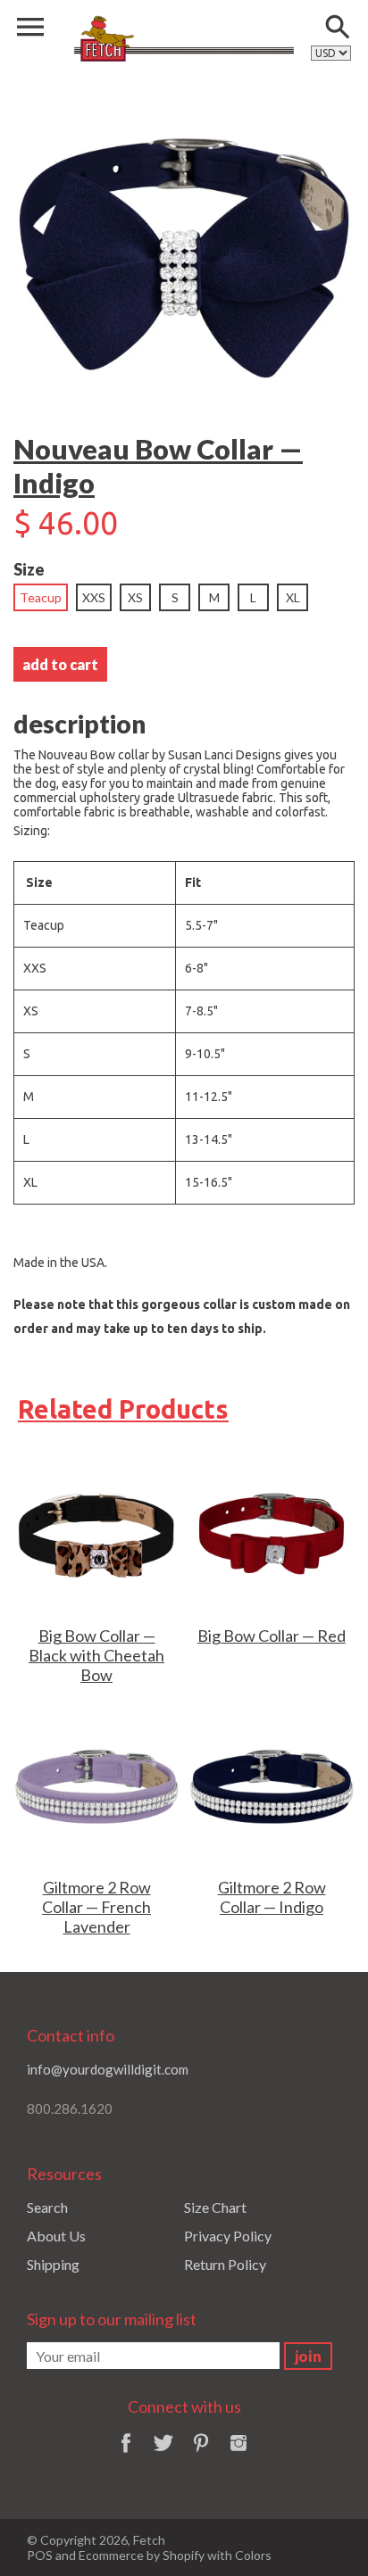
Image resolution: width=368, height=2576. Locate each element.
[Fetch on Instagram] (238, 2454)
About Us (56, 2236)
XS (135, 597)
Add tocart (60, 664)
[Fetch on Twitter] (163, 2454)
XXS (94, 597)
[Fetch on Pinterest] (201, 2454)
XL (293, 597)
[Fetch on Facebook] (126, 2454)
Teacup (41, 597)
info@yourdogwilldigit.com (108, 2069)
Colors (253, 2555)
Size (29, 569)
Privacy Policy (228, 2236)
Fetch (149, 2540)
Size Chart (215, 2207)
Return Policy (225, 2264)
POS (40, 2555)
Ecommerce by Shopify (142, 2555)
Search (47, 2207)
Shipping (53, 2264)
